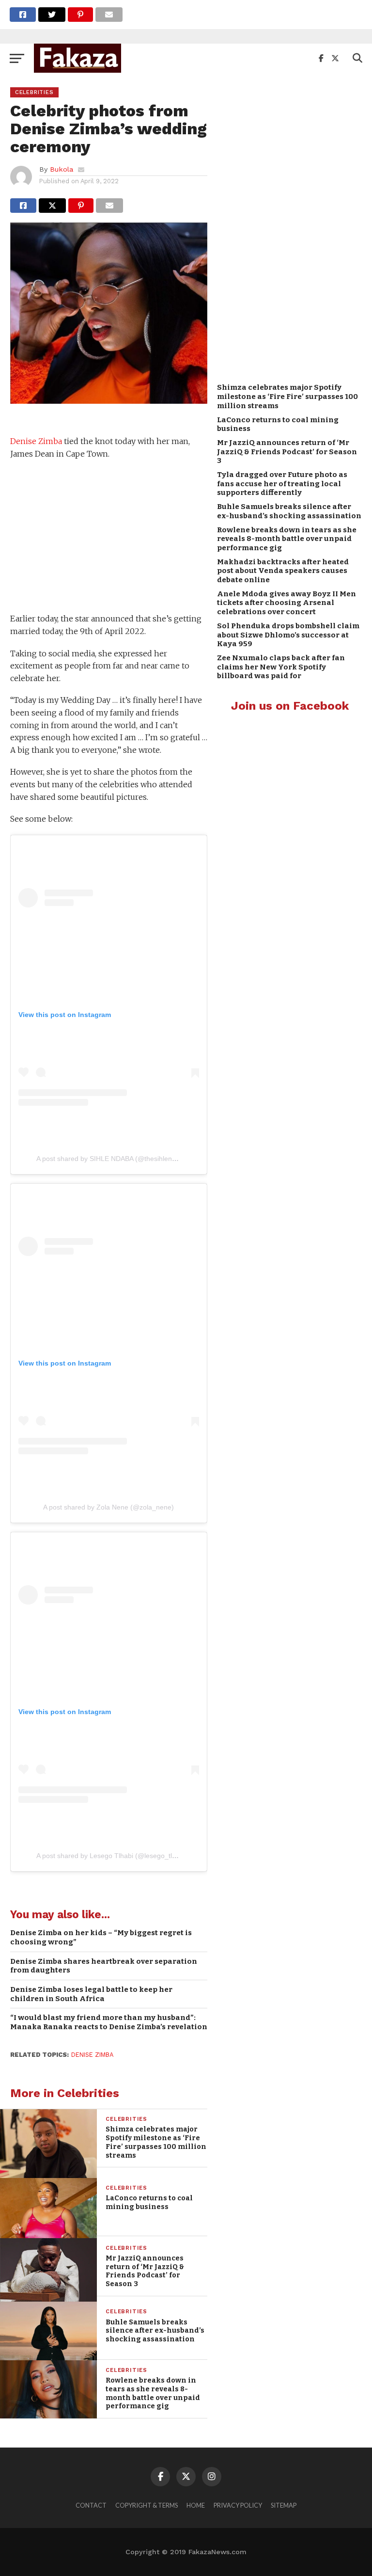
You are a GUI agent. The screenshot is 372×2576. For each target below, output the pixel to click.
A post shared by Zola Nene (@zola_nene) (108, 1507)
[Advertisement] (108, 538)
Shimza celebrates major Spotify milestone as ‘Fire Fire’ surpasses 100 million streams (287, 396)
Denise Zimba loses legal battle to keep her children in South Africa (91, 1994)
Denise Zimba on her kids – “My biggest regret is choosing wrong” (101, 1937)
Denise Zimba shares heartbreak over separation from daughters (104, 1966)
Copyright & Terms (147, 2505)
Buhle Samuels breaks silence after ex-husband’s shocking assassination (289, 511)
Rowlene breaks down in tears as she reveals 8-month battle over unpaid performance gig (287, 539)
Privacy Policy (238, 2505)
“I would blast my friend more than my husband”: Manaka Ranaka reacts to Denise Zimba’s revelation (109, 2022)
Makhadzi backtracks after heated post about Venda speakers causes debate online (283, 571)
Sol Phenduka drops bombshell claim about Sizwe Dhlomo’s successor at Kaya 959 (288, 635)
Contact (91, 2505)
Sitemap (284, 2505)
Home (196, 2505)
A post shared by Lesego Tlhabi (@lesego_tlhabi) (112, 1856)
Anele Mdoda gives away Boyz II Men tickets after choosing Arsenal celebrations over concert (287, 603)
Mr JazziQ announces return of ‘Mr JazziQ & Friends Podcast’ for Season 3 (287, 452)
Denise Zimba (36, 441)
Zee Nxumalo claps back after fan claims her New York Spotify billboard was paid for (281, 667)
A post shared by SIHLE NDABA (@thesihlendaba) (113, 1159)
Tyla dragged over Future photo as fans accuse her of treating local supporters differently (282, 484)
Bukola (62, 169)
